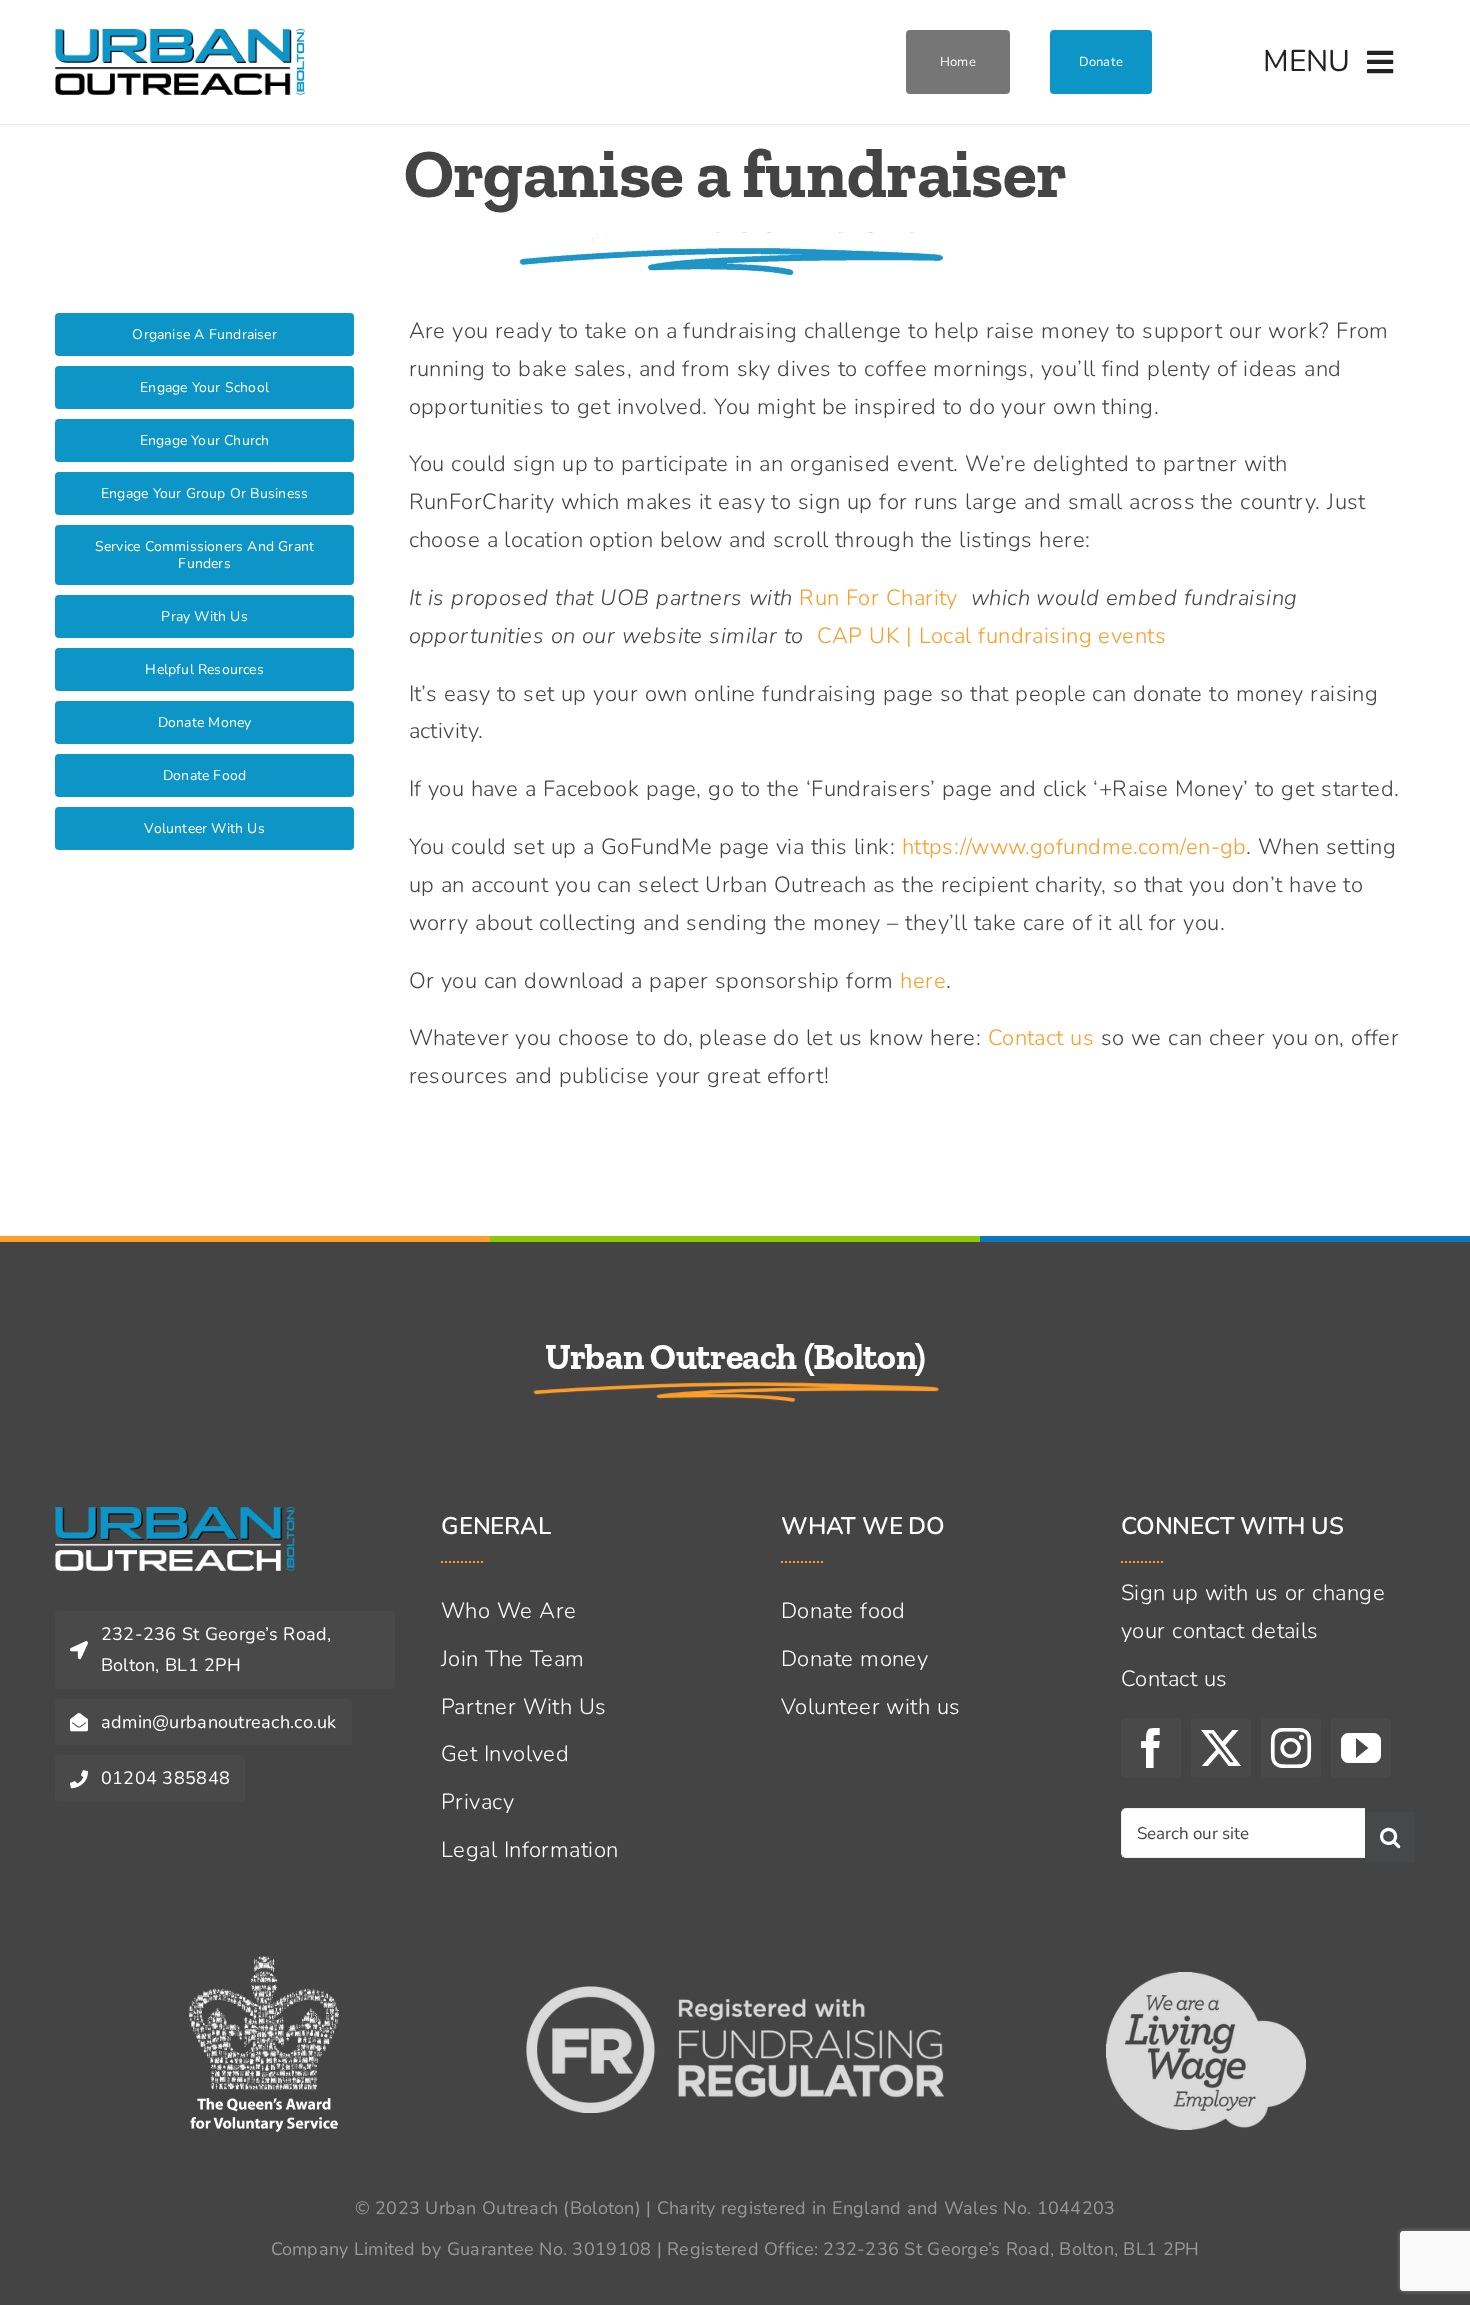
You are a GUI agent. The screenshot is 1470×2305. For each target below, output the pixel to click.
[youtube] (1361, 1748)
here (923, 981)
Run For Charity (878, 598)
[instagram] (1291, 1748)
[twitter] (1221, 1748)
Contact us (1041, 1038)
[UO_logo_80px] (180, 40)
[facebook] (1151, 1748)
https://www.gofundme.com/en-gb (1074, 847)
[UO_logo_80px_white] (175, 1518)
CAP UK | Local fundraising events (992, 636)
